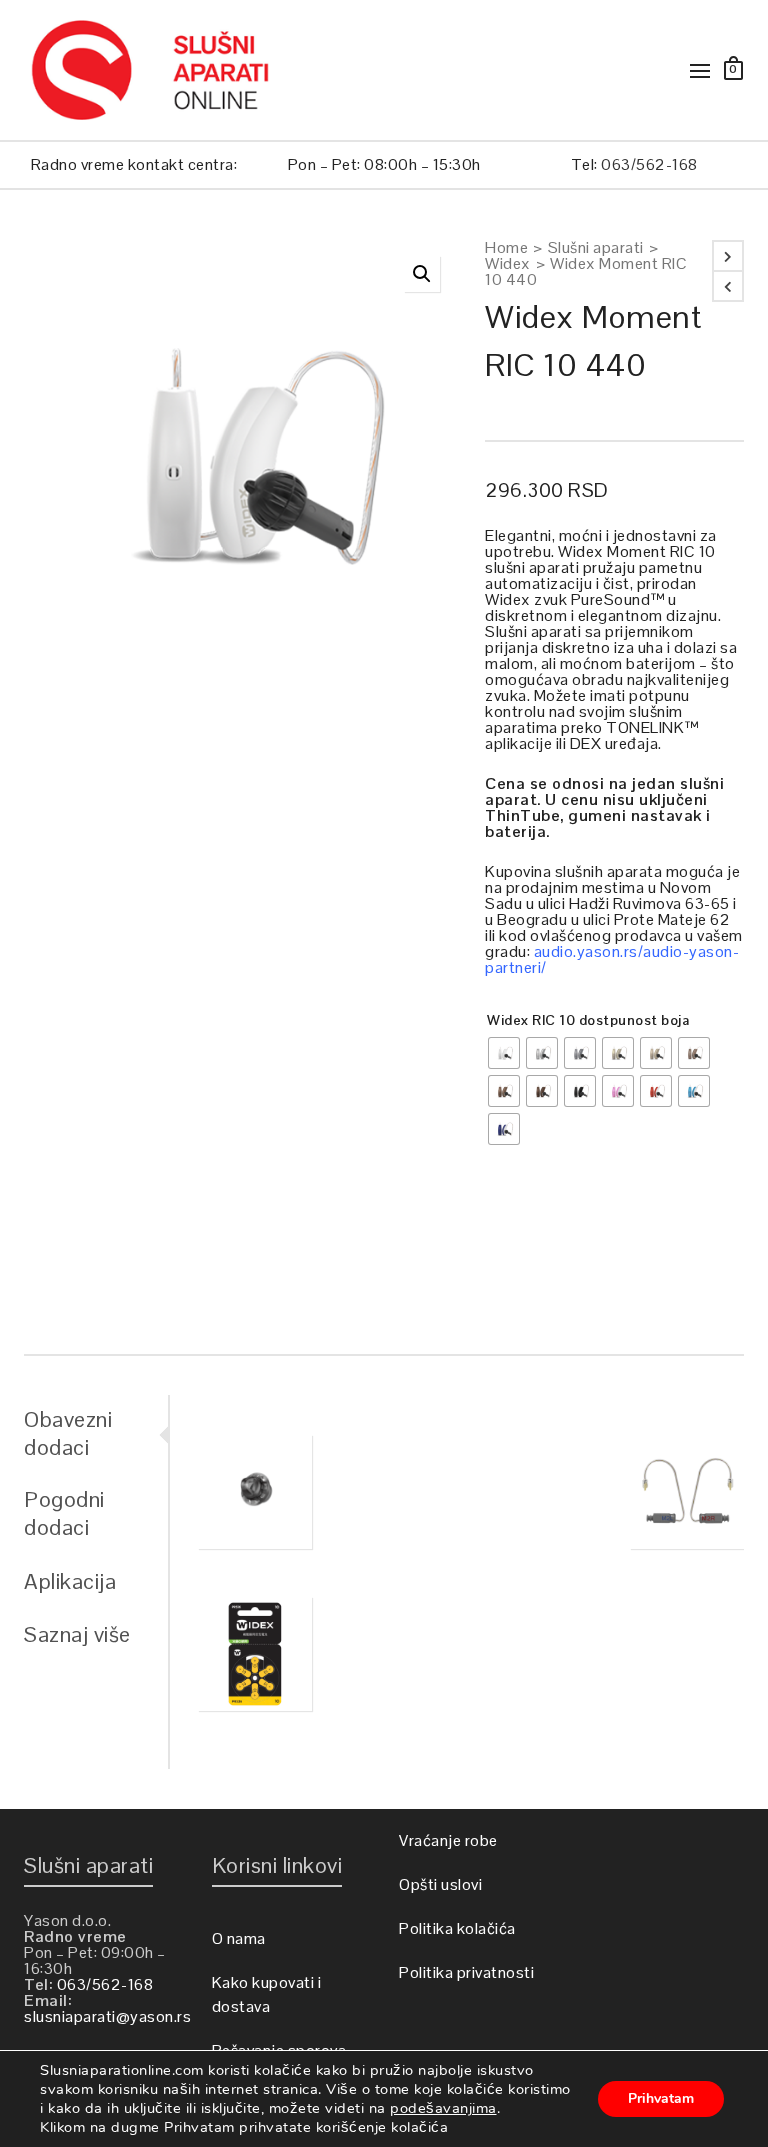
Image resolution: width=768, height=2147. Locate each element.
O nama (239, 1938)
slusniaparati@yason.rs (107, 2016)
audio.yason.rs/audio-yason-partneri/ (612, 959)
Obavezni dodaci (68, 1433)
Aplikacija (70, 1581)
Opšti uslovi (440, 1884)
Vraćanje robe (448, 1840)
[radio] (504, 1053)
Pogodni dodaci (64, 1513)
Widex (508, 264)
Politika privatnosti (466, 1972)
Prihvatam (661, 2098)
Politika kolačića (457, 1928)
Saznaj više (77, 1634)
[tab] (96, 1433)
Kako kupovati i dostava (267, 1994)
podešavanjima (443, 2108)
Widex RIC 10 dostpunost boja (588, 1020)
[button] (422, 274)
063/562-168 (649, 164)
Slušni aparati (596, 248)
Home (506, 248)
